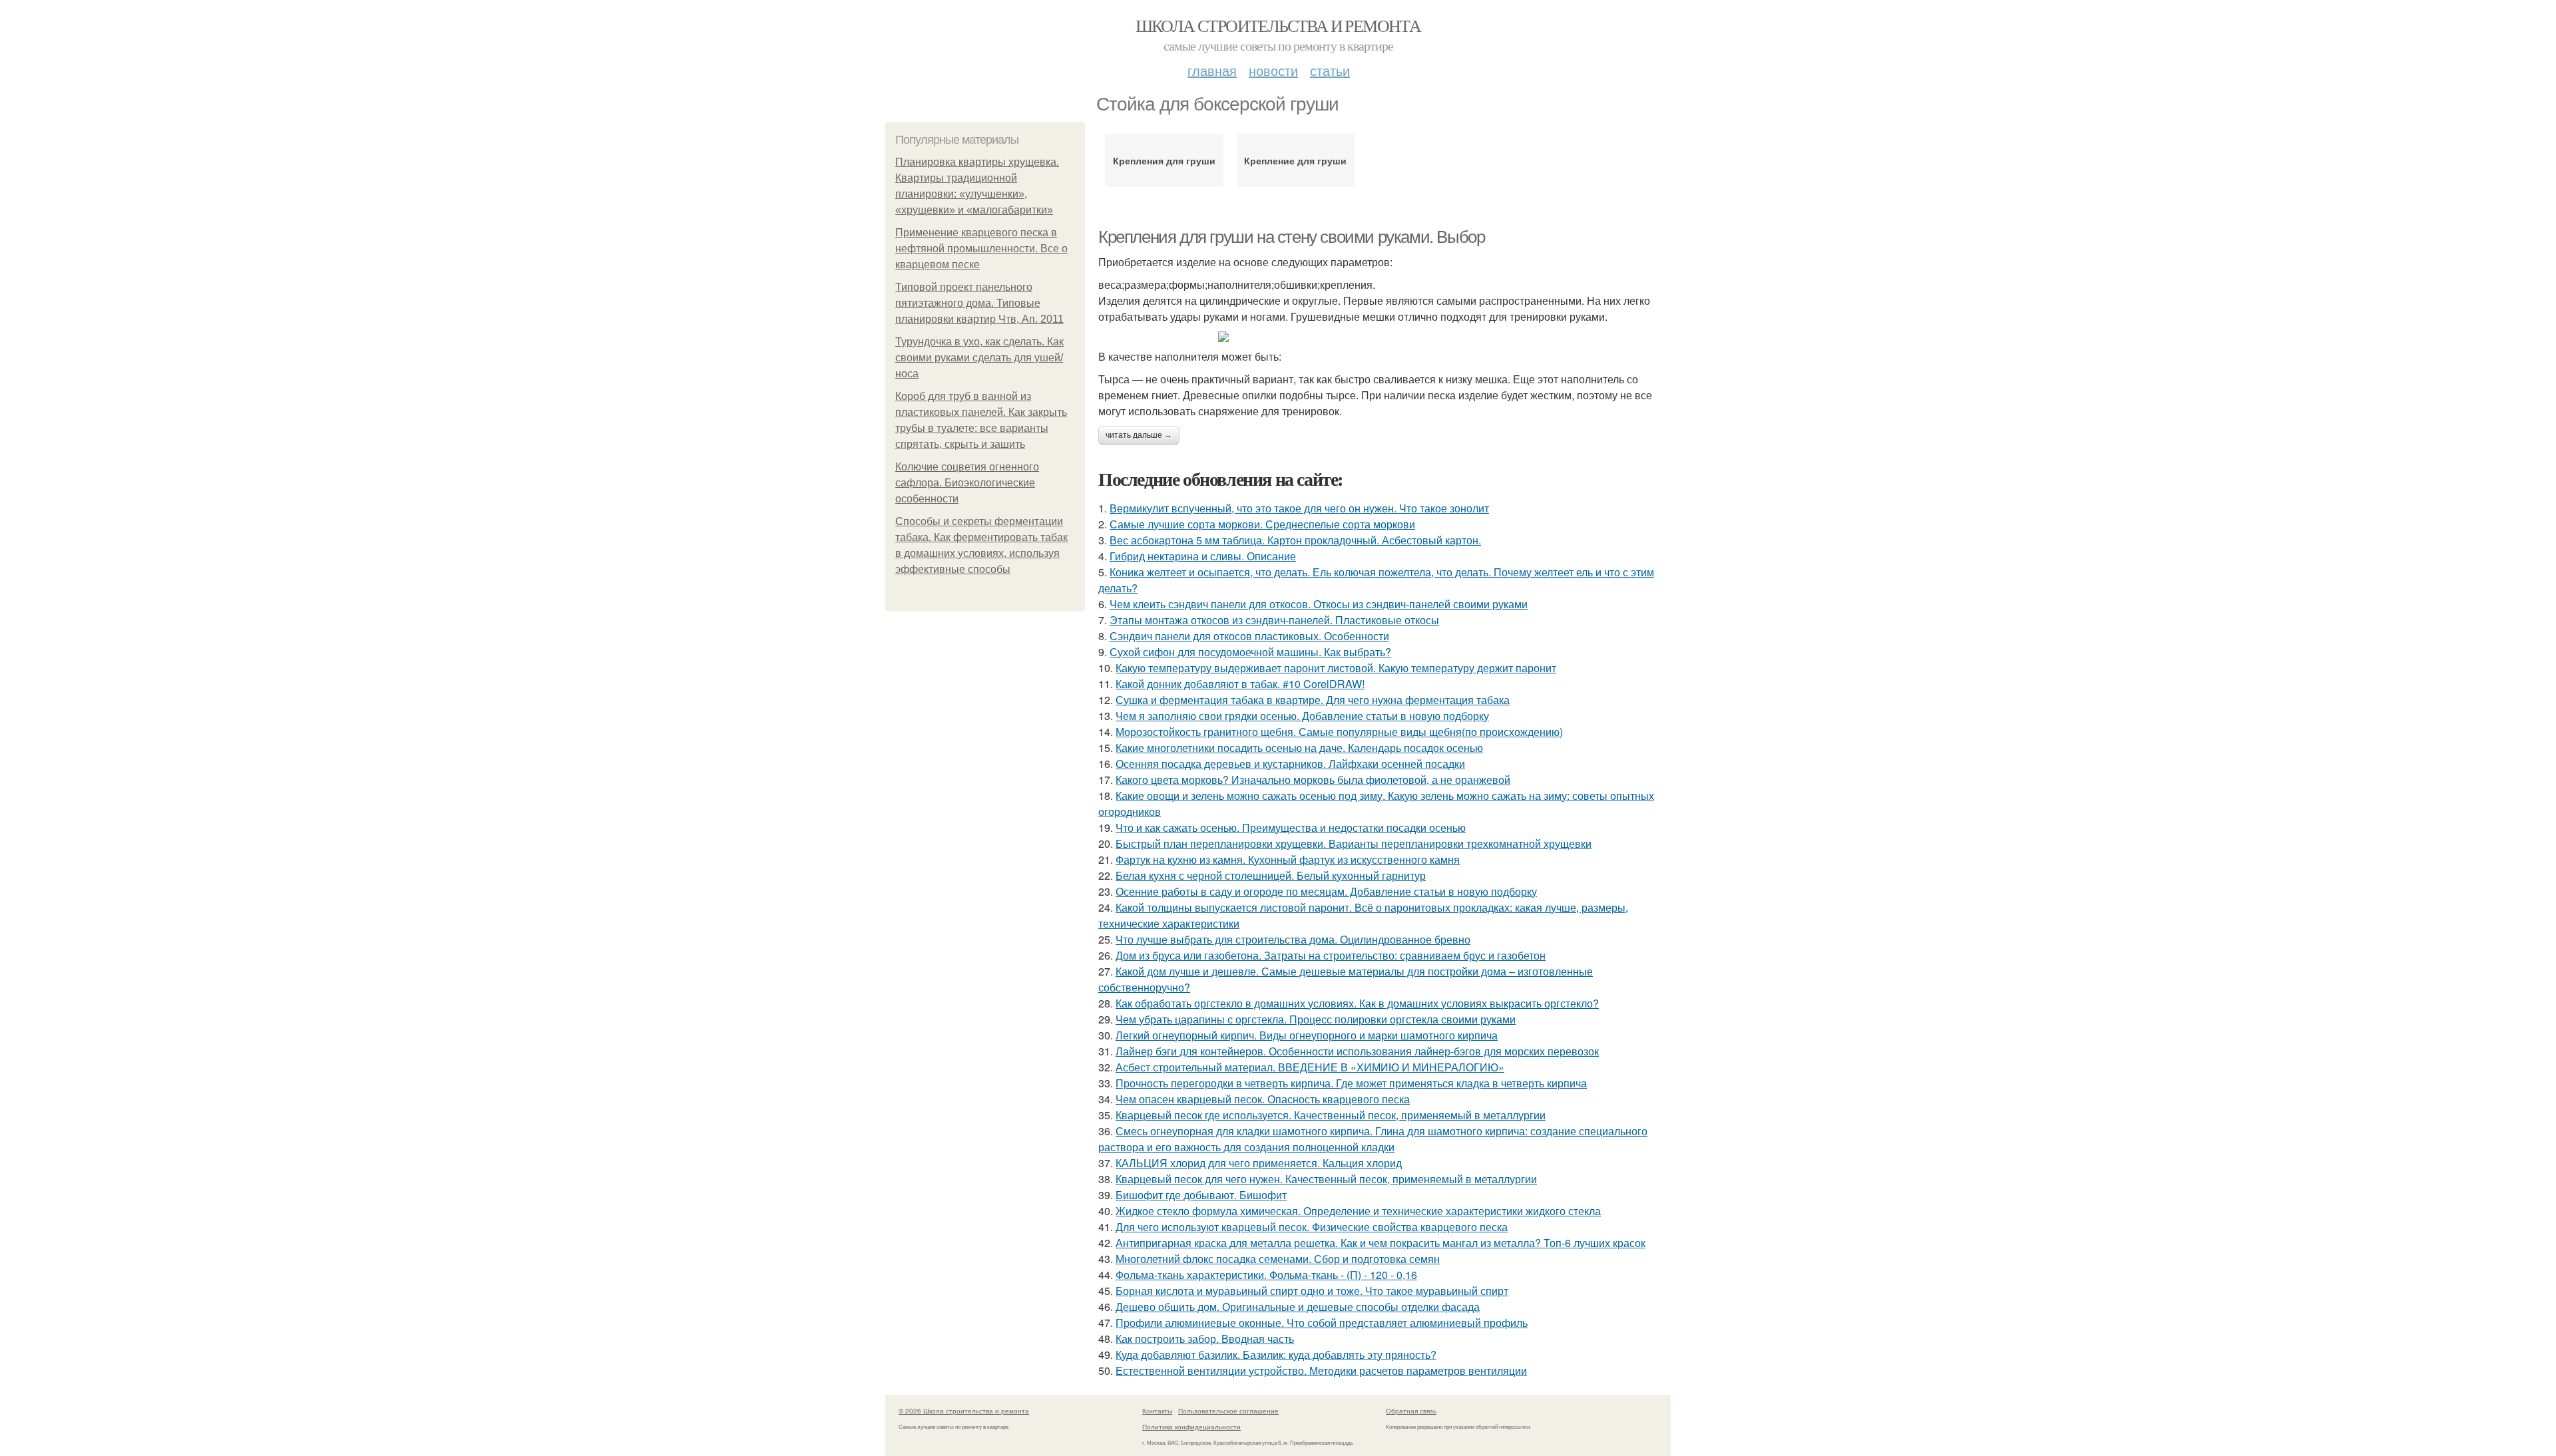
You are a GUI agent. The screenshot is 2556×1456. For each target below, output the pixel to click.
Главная (1212, 70)
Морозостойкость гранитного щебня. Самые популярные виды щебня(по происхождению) (1339, 732)
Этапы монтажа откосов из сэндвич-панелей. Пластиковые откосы (1274, 620)
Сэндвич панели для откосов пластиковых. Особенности (1249, 636)
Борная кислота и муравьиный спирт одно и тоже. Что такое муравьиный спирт (1312, 1291)
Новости (1273, 70)
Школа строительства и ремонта (1278, 25)
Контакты (1157, 1411)
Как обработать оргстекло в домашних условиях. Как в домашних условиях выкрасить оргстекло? (1357, 1003)
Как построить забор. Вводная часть (1205, 1339)
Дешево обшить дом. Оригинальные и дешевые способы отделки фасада (1298, 1307)
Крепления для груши (1164, 160)
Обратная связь (1411, 1411)
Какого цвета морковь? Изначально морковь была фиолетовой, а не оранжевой (1313, 780)
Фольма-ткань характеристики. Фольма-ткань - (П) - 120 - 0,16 (1266, 1275)
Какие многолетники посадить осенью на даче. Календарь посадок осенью (1299, 748)
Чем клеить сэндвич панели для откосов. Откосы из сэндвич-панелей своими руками (1319, 604)
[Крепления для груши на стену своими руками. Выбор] (1384, 337)
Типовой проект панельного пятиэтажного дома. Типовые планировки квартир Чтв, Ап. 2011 (979, 303)
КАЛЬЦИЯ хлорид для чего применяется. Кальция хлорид (1259, 1163)
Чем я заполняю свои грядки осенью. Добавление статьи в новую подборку (1302, 716)
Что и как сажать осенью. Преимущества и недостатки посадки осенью (1291, 827)
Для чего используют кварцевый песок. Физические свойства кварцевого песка (1312, 1227)
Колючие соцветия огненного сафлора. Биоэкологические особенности (967, 483)
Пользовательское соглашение (1228, 1411)
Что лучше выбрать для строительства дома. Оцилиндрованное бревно (1293, 939)
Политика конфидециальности (1191, 1427)
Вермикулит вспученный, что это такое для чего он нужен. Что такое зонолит (1299, 508)
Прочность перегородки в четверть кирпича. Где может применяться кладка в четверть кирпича (1351, 1083)
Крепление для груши (1295, 160)
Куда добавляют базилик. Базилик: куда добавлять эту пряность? (1276, 1355)
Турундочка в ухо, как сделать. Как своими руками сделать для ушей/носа (979, 358)
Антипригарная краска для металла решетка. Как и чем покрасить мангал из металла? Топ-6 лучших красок (1381, 1243)
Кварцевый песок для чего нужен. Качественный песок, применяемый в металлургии (1326, 1179)
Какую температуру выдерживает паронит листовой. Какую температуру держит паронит (1336, 668)
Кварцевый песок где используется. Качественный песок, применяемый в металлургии (1331, 1115)
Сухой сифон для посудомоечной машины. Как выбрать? (1250, 652)
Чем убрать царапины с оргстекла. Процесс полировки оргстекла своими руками (1316, 1019)
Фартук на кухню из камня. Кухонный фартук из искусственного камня (1288, 859)
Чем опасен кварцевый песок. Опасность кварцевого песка (1263, 1099)
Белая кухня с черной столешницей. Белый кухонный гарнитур (1271, 875)
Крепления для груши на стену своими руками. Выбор (1291, 237)
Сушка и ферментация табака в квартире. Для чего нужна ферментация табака (1313, 700)
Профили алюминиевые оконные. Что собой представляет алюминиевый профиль (1322, 1323)
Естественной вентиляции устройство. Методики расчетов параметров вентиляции (1321, 1370)
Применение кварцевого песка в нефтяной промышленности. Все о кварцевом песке (981, 249)
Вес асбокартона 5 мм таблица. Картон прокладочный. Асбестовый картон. (1295, 540)
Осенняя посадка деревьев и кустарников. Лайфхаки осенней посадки (1290, 764)
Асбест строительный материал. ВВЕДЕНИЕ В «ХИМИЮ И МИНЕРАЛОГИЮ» (1310, 1067)
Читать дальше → (1139, 435)
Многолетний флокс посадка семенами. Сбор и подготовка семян (1278, 1259)
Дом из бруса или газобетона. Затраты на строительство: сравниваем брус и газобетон (1331, 955)
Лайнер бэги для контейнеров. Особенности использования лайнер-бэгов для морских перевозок (1357, 1051)
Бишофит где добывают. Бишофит (1201, 1195)
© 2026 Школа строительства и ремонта (964, 1411)
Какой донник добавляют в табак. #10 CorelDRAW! (1240, 684)
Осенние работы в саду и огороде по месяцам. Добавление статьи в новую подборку (1326, 891)
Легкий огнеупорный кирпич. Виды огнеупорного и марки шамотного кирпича (1307, 1035)
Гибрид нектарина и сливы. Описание (1203, 556)
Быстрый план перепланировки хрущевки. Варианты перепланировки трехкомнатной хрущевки (1354, 843)
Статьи (1330, 70)
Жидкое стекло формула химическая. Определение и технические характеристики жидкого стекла (1358, 1211)
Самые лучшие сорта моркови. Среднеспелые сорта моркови (1262, 524)
